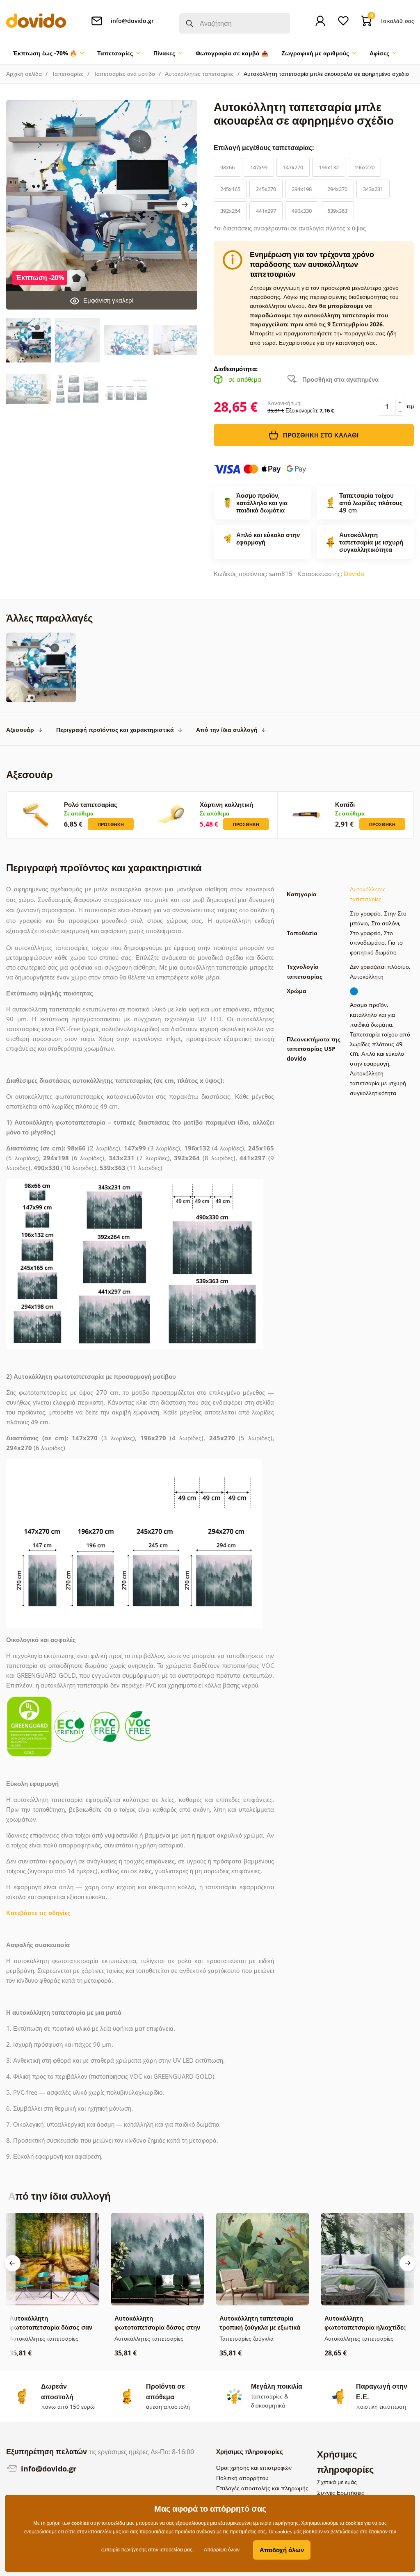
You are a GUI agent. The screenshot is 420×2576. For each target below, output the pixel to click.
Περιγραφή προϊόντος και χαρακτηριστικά (115, 730)
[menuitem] (48, 53)
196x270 (364, 167)
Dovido (354, 574)
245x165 (230, 189)
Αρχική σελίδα (24, 74)
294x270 (337, 189)
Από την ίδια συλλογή (227, 730)
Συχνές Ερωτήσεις (341, 2493)
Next (185, 205)
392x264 (230, 211)
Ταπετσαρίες (68, 74)
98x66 (227, 167)
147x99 (259, 167)
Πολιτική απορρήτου (242, 2478)
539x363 (337, 211)
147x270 (293, 167)
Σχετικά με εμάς (337, 2482)
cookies (284, 2532)
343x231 (373, 189)
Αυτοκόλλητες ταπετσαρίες (199, 74)
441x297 (266, 211)
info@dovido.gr (48, 2469)
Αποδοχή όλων (282, 2550)
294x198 (302, 189)
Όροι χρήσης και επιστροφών (254, 2468)
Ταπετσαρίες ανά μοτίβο (124, 74)
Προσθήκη (111, 824)
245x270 (266, 189)
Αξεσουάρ (20, 730)
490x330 (302, 211)
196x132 (329, 167)
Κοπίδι (345, 804)
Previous (12, 2263)
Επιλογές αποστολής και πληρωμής (262, 2488)
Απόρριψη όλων (222, 2550)
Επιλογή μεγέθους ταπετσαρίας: (265, 148)
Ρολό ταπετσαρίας (91, 804)
